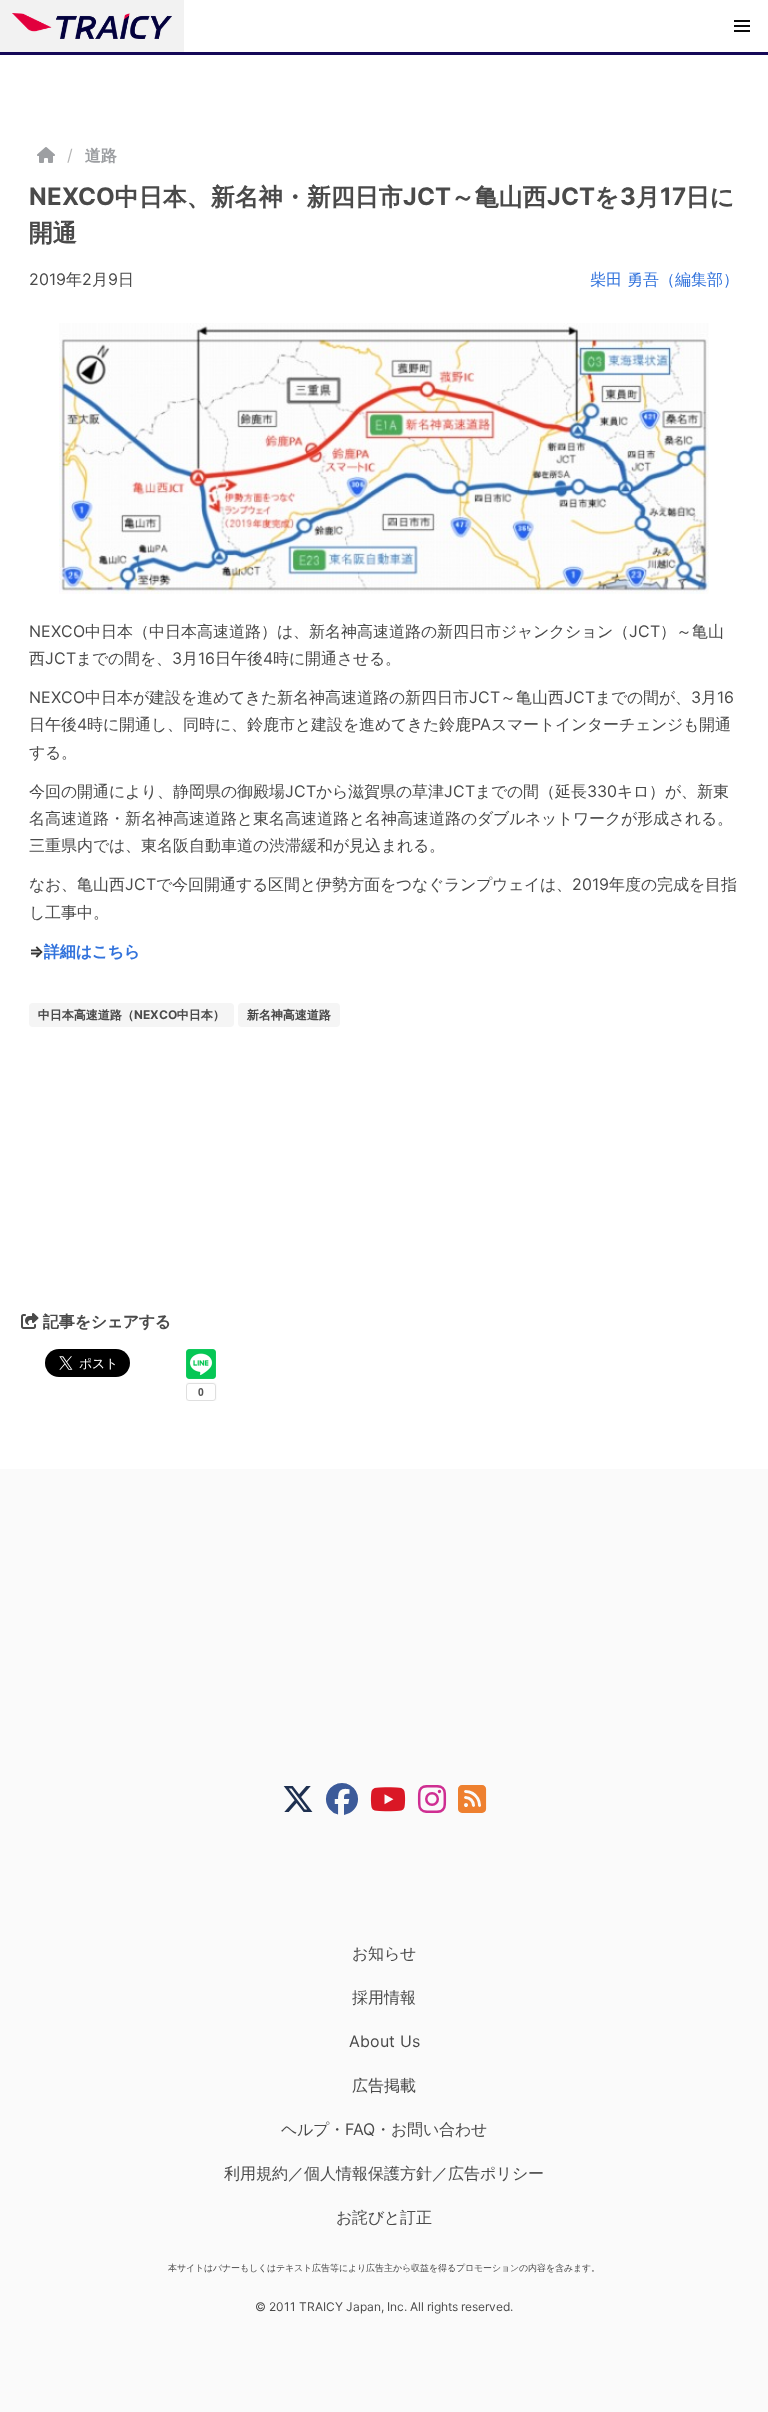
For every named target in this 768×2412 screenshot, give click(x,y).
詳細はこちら (92, 951)
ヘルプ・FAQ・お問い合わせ (384, 2129)
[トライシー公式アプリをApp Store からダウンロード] (396, 1879)
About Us (384, 2041)
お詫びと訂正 (384, 2217)
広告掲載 (384, 2085)
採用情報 (384, 1997)
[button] (742, 26)
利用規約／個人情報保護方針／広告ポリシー (384, 2173)
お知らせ (384, 1953)
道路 (101, 155)
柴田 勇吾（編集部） (664, 279)
